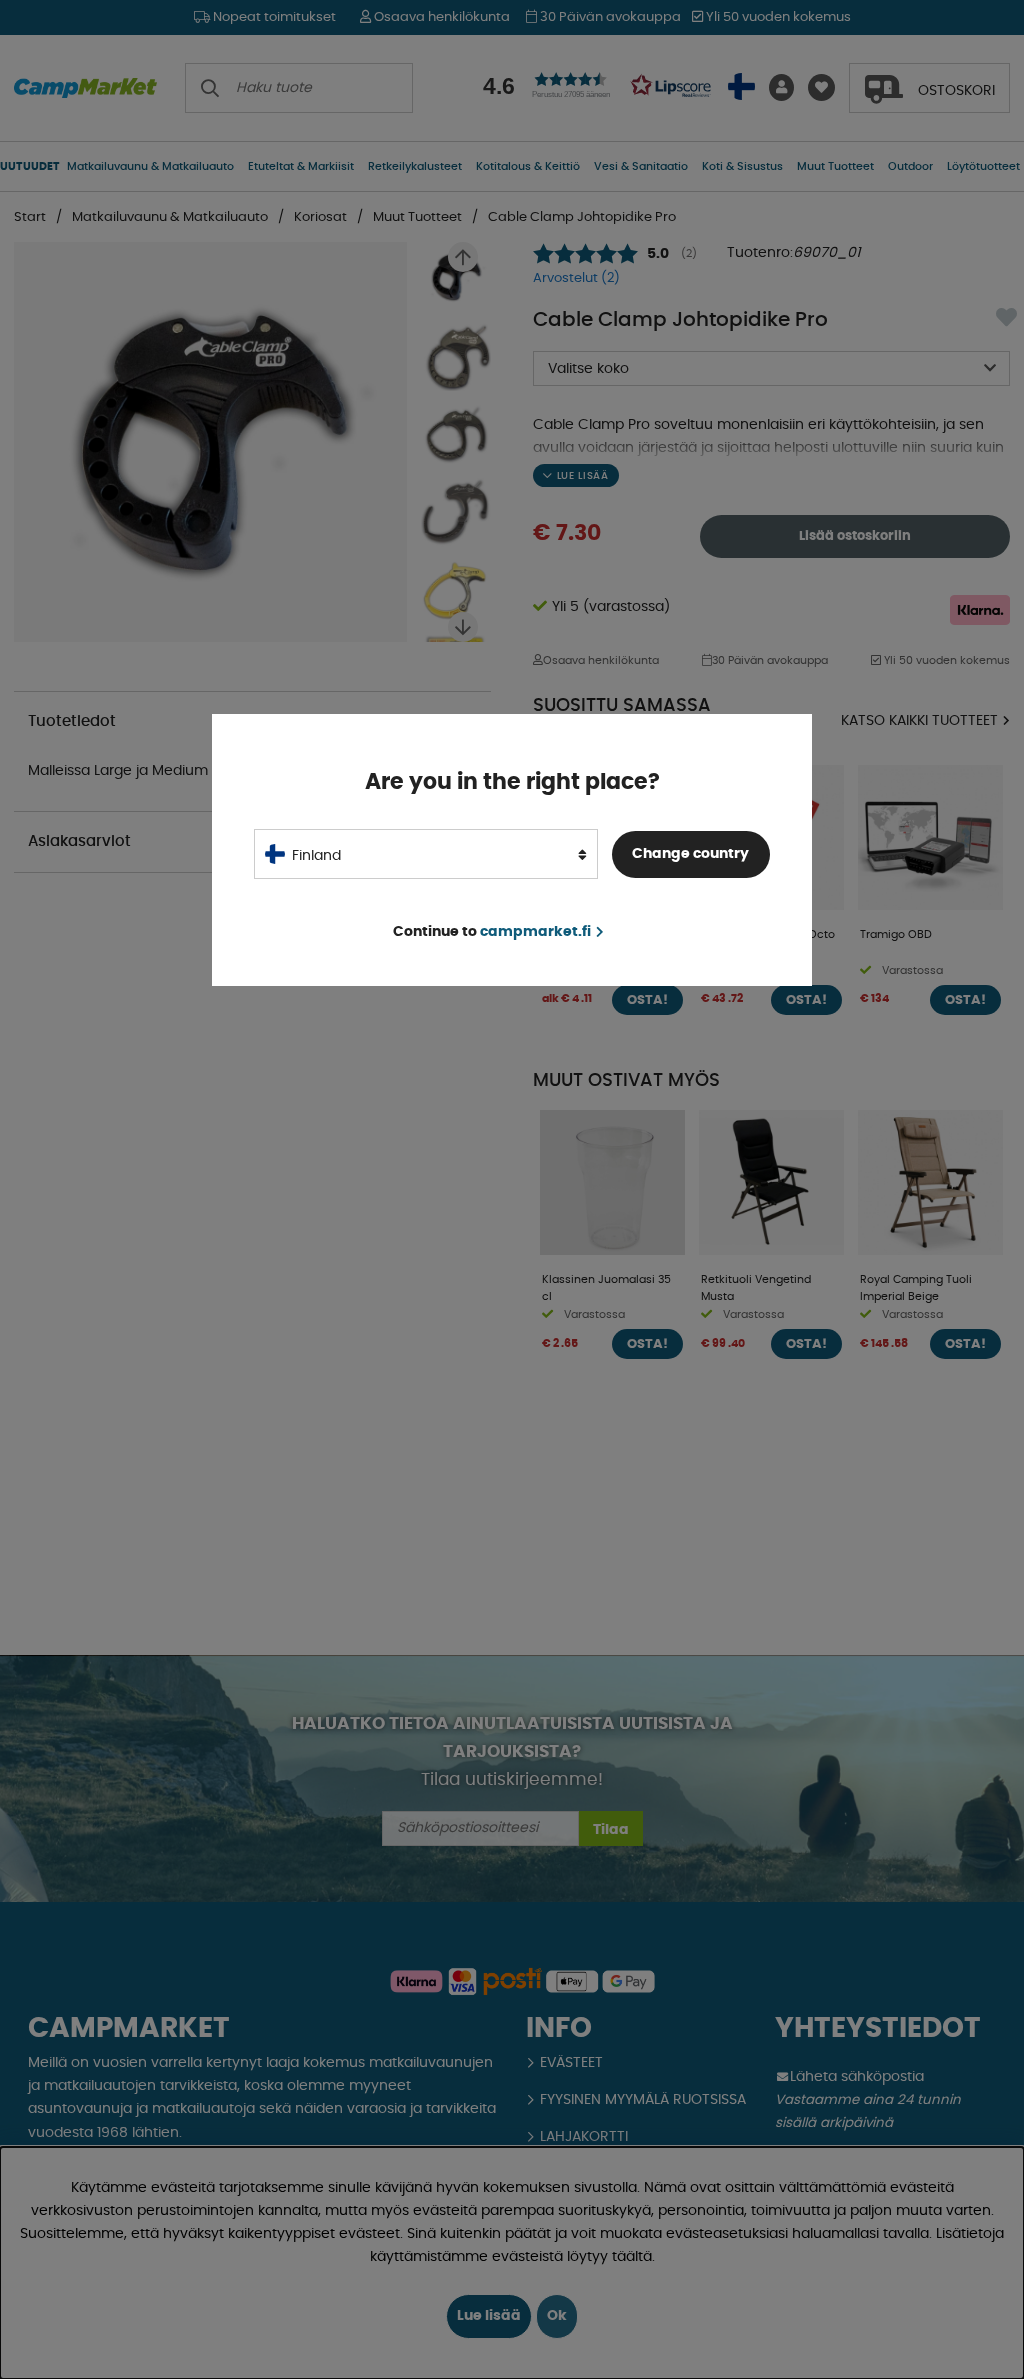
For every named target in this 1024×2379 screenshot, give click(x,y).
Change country (690, 854)
